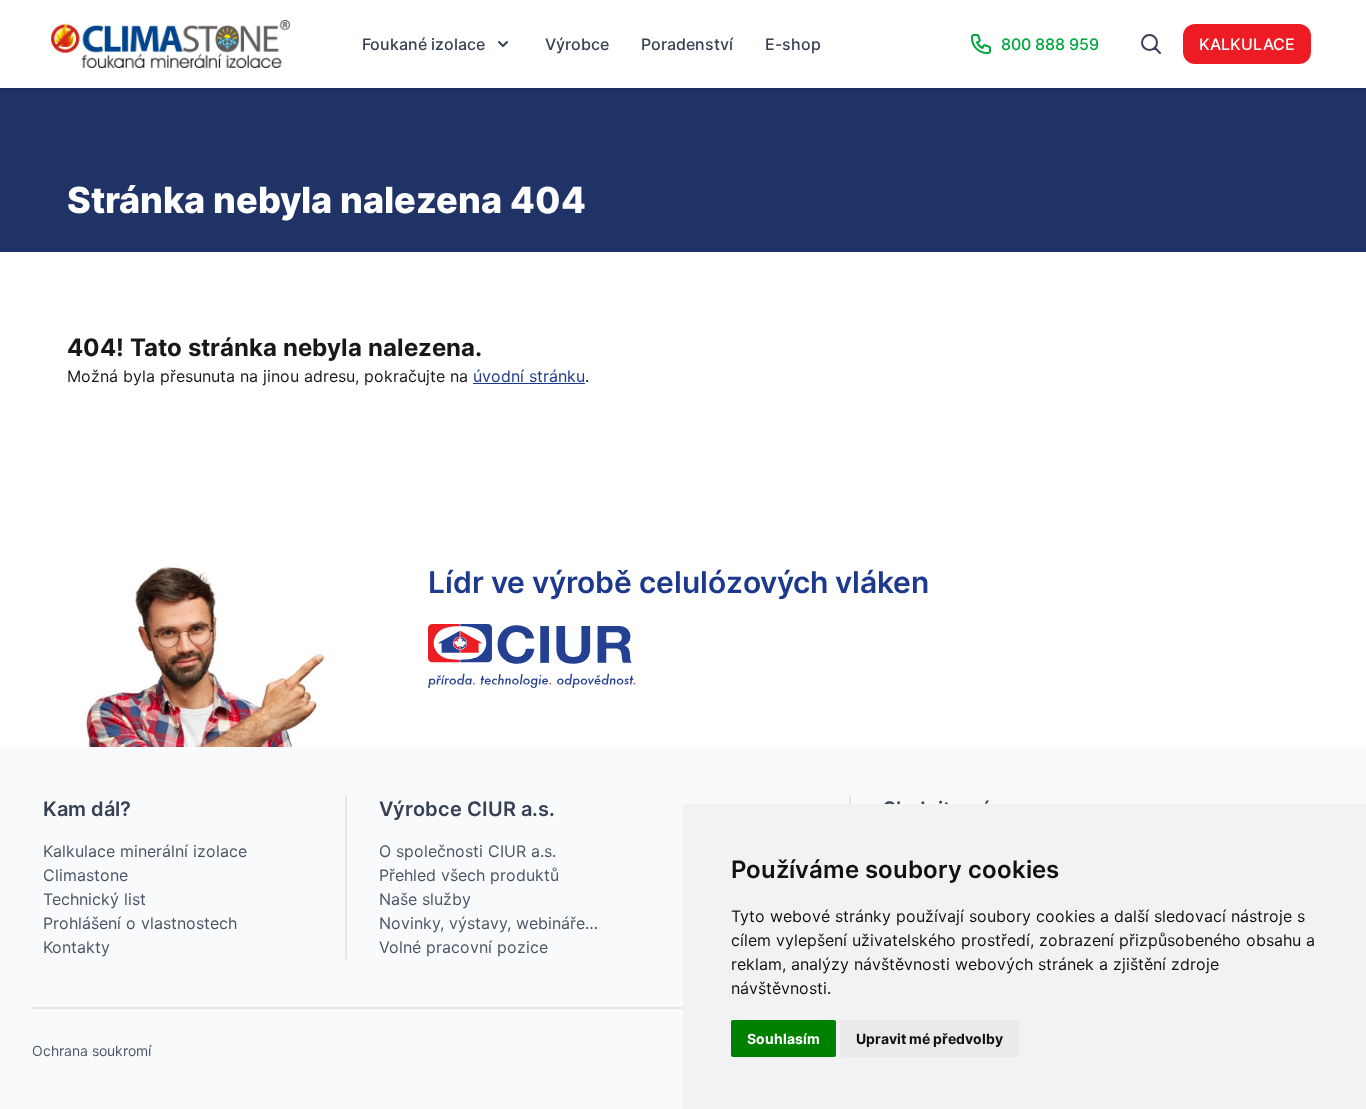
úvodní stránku (529, 376)
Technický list (94, 899)
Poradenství (687, 44)
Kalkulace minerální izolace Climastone (145, 863)
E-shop (793, 44)
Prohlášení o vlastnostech (140, 923)
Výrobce (577, 44)
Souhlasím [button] (783, 1038)
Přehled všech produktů (469, 875)
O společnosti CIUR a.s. (467, 851)
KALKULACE (1247, 44)
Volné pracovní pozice (463, 947)
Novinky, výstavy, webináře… (488, 923)
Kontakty (76, 947)
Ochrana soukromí (91, 1050)
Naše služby (425, 899)
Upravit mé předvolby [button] (929, 1038)
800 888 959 (1050, 44)
